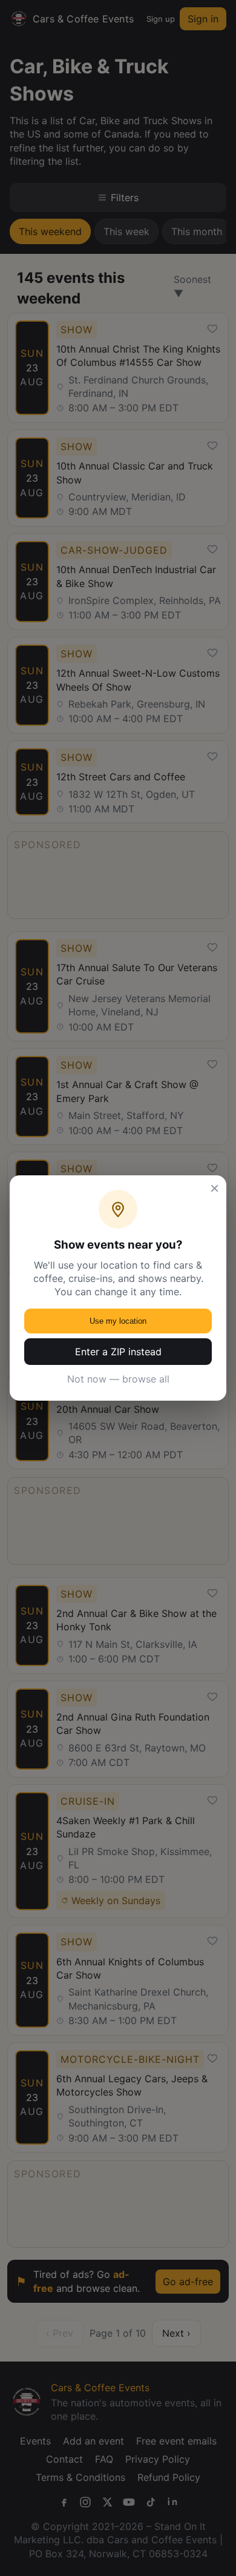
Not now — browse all (118, 1379)
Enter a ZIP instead (118, 1352)
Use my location (118, 1321)
